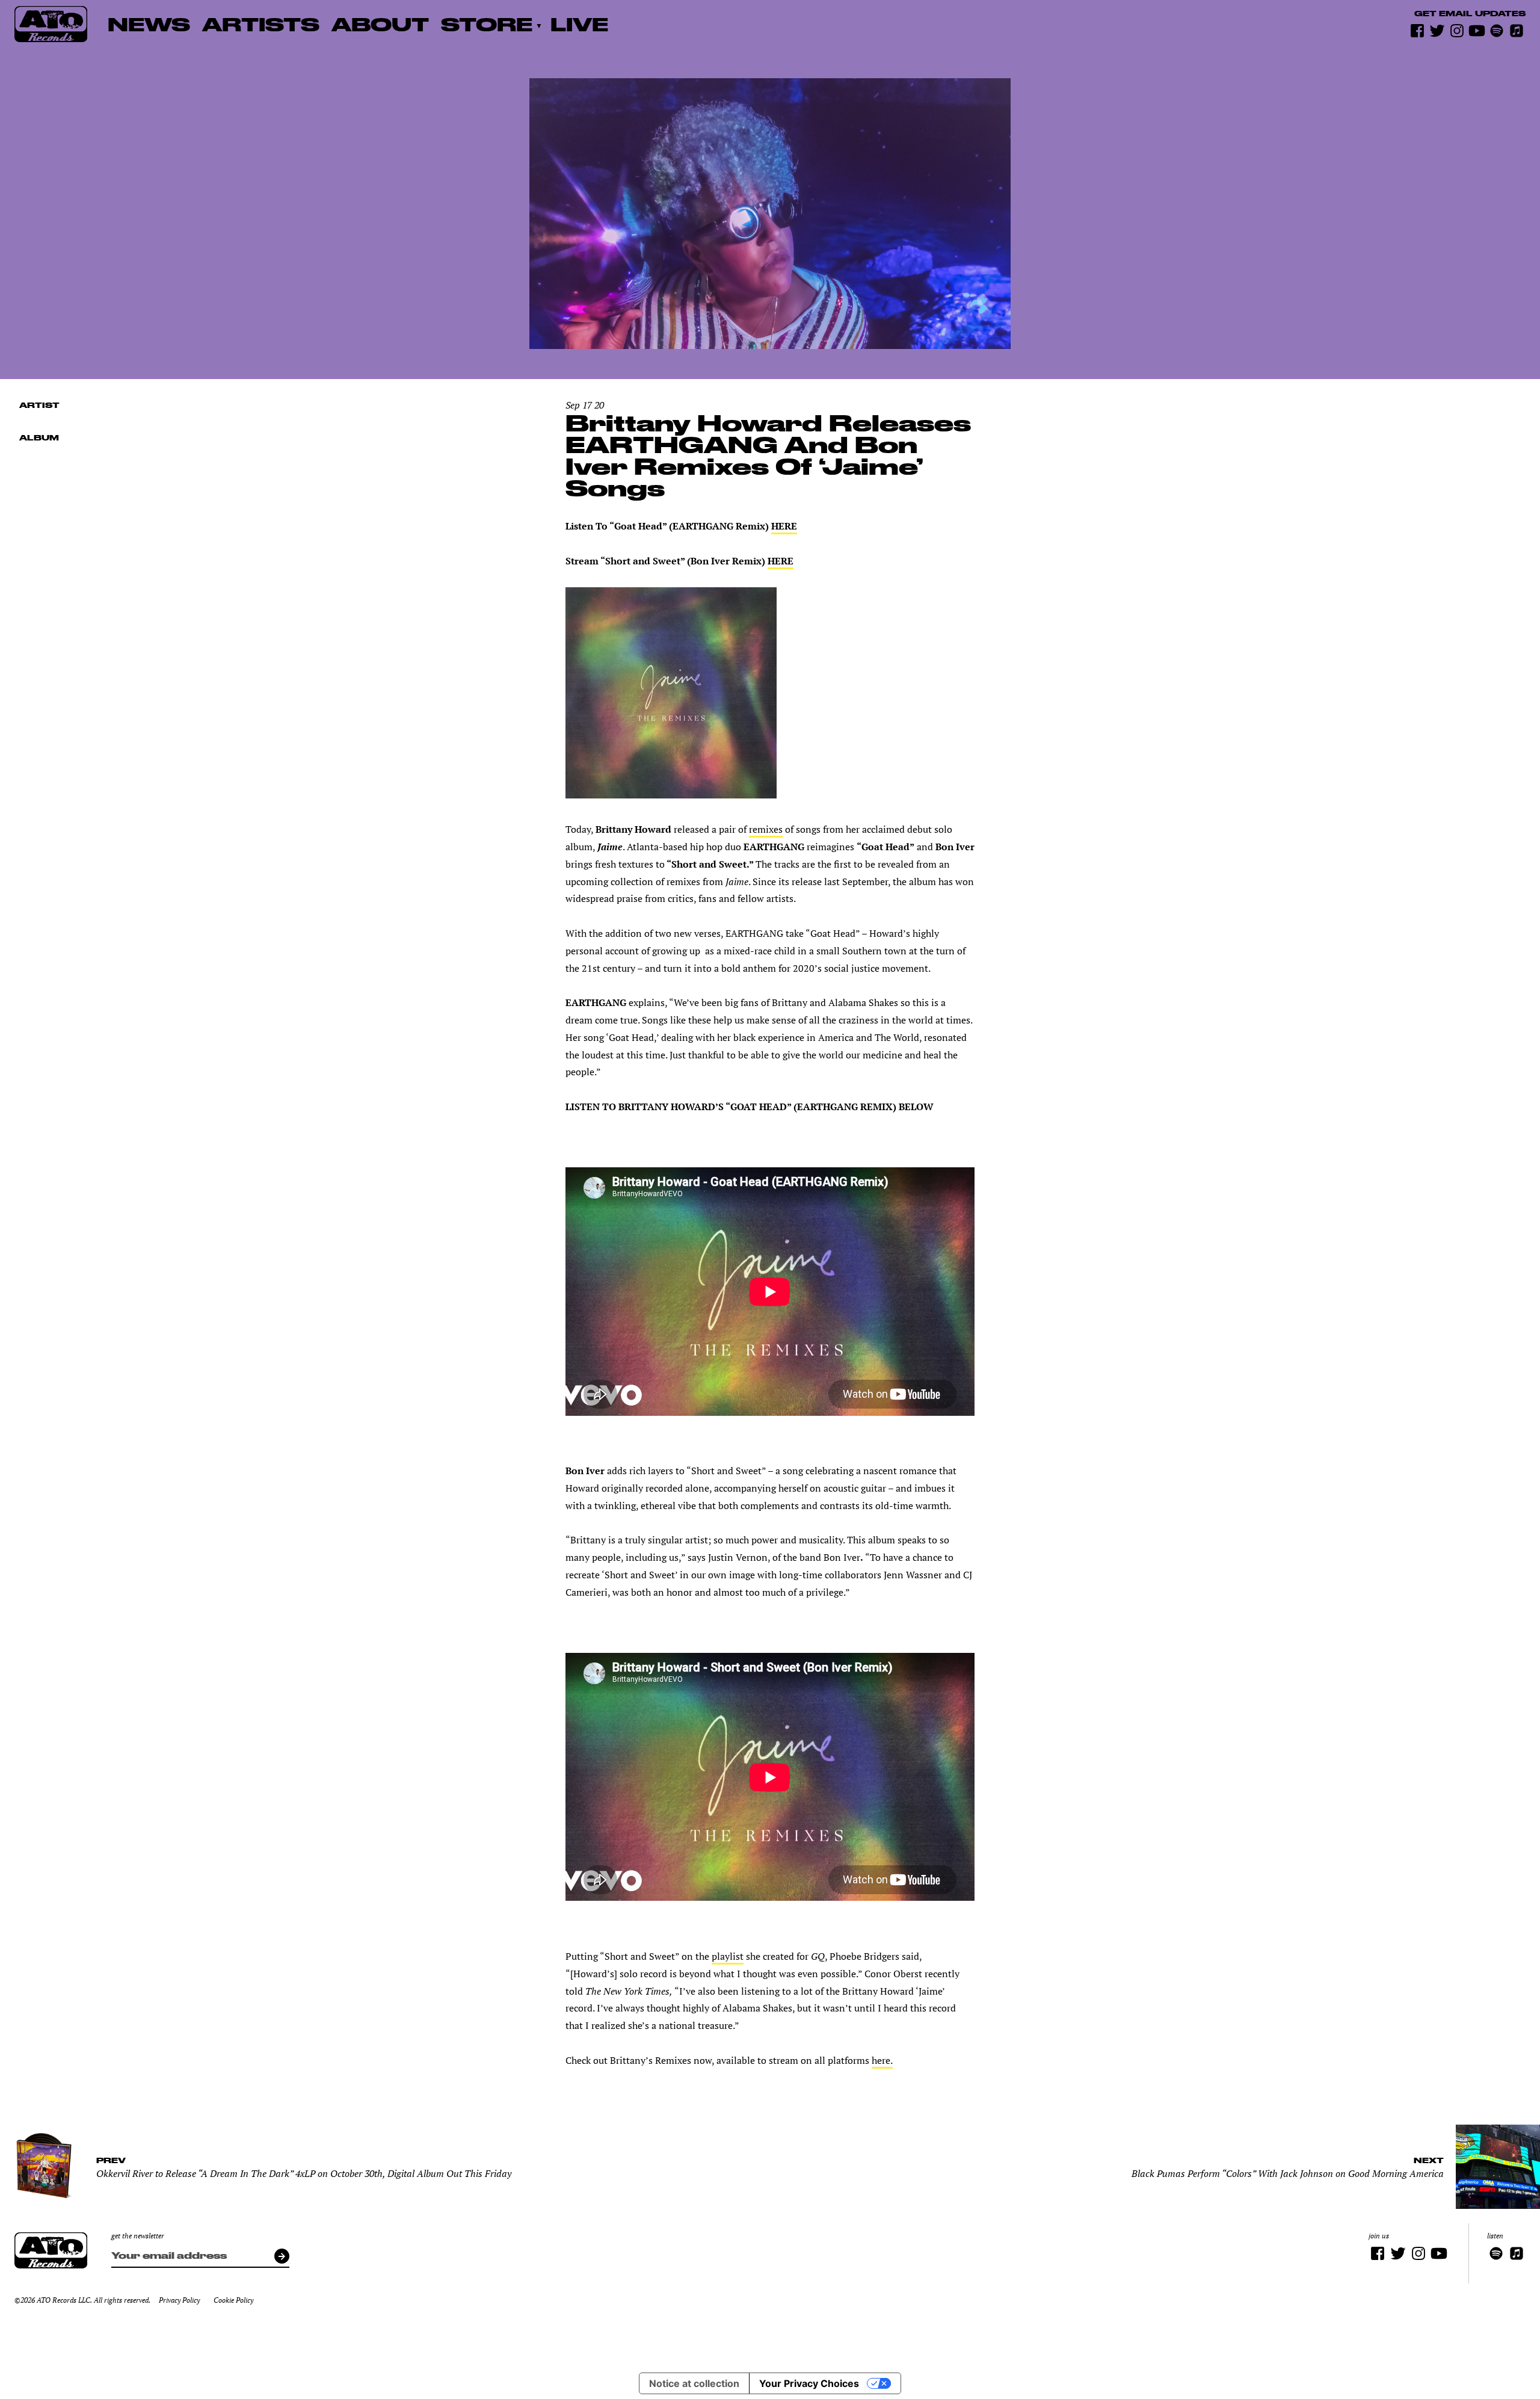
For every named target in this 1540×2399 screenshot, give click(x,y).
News (149, 24)
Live (579, 24)
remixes (766, 829)
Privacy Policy (179, 2300)
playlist (728, 1956)
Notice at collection (694, 2383)
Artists (261, 24)
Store (487, 24)
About (380, 24)
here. (882, 2060)
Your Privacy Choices (809, 2383)
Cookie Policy (233, 2300)
